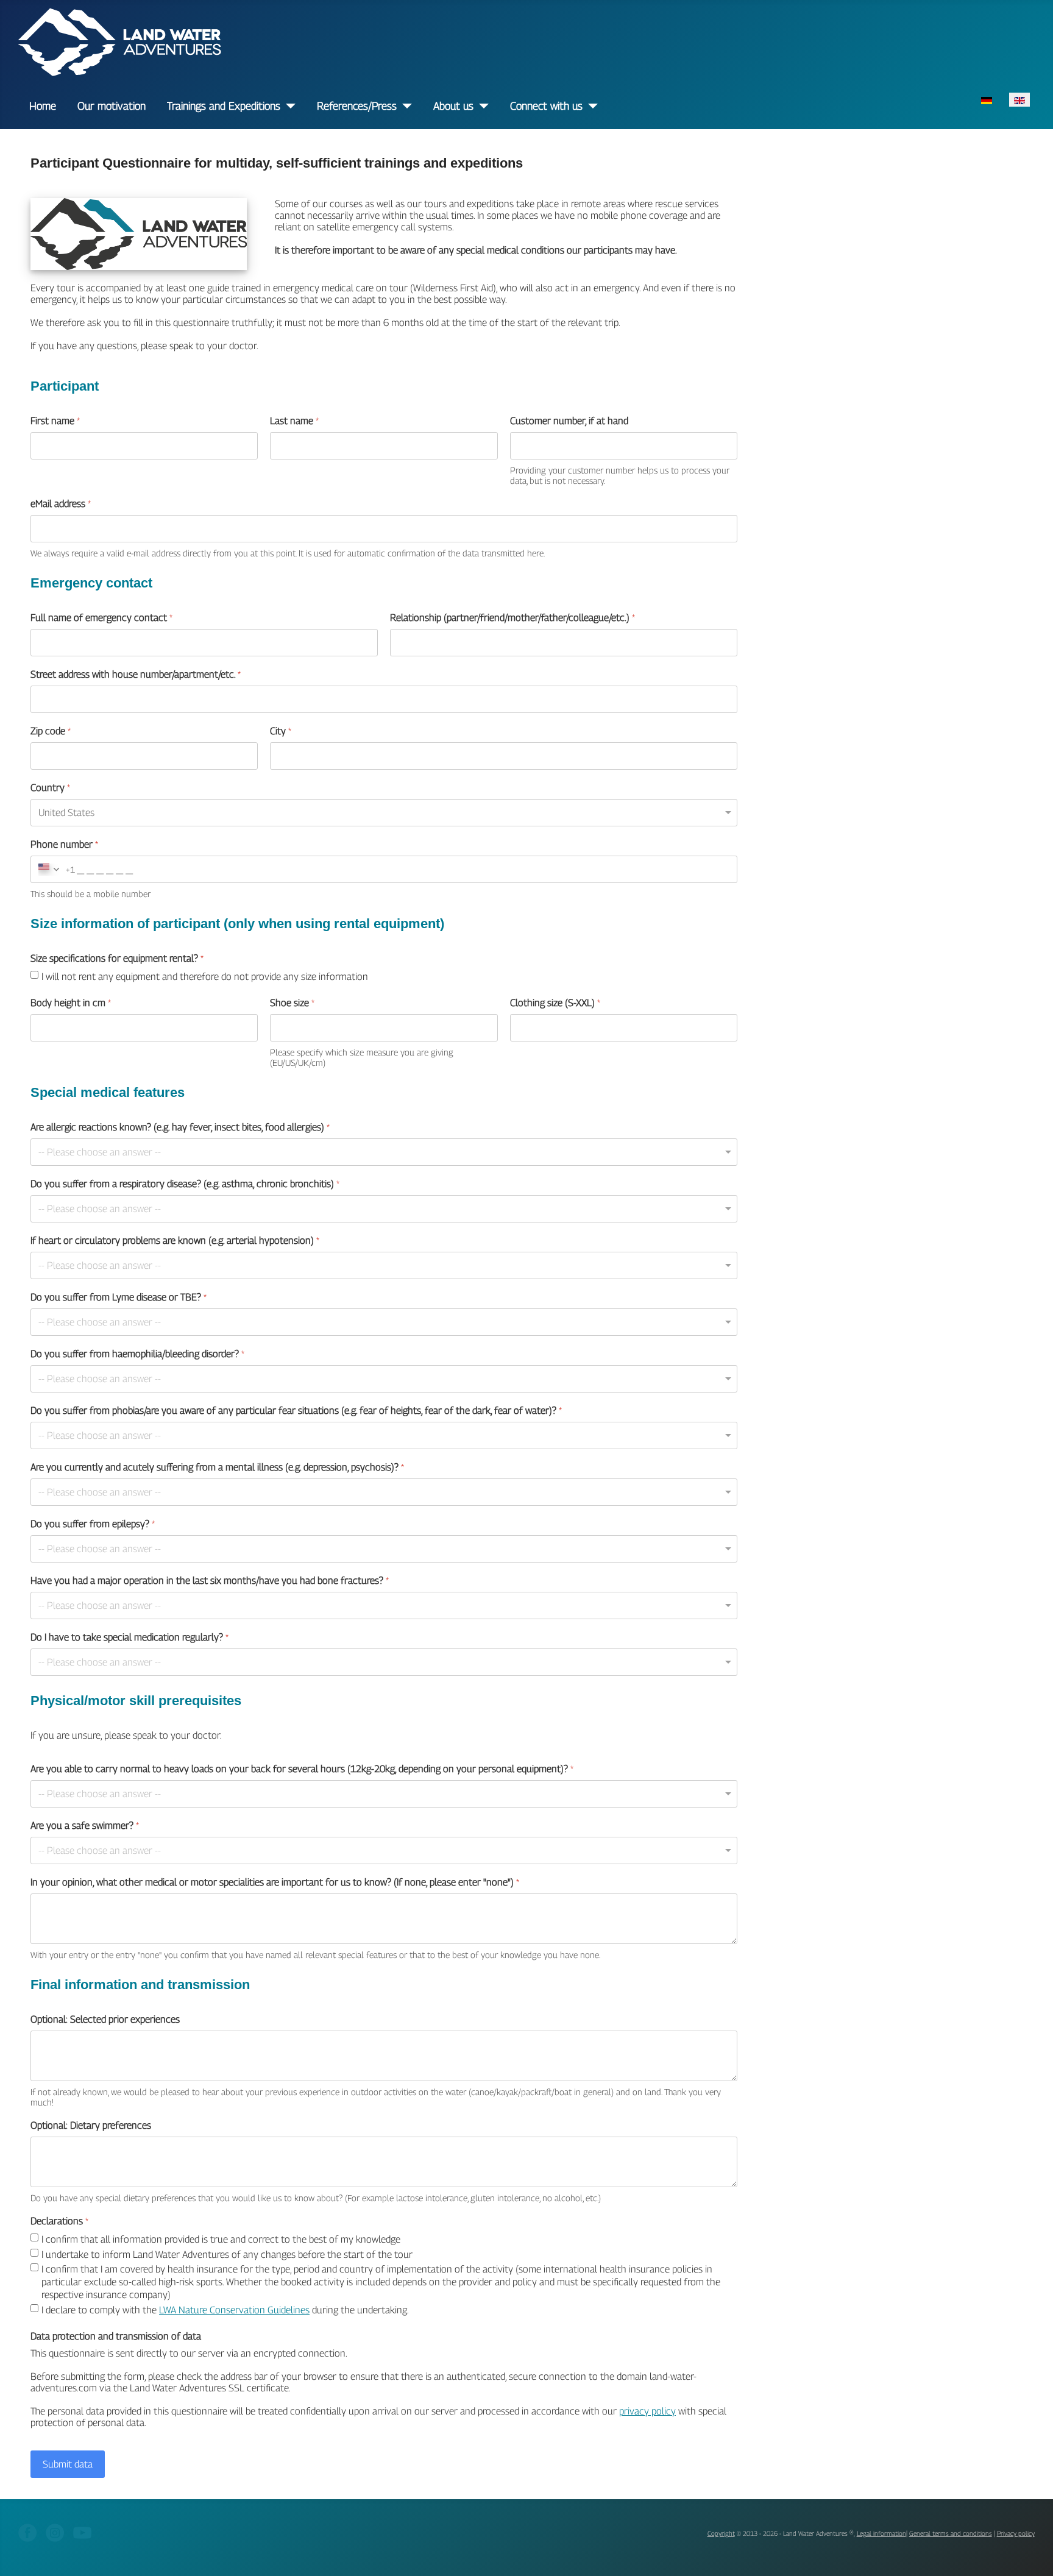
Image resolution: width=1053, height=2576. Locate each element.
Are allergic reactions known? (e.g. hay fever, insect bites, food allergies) (180, 1127)
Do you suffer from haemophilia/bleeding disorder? (137, 1354)
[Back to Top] (1032, 2554)
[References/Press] (404, 106)
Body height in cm (71, 1003)
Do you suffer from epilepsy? (93, 1524)
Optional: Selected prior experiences (105, 2019)
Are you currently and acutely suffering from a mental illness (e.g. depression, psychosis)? (217, 1467)
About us (453, 106)
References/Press (357, 106)
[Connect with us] (590, 106)
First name (55, 421)
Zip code (51, 731)
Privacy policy (1016, 2533)
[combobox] (53, 869)
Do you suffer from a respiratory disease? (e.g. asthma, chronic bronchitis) (185, 1184)
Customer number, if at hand (569, 421)
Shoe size (293, 1003)
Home (43, 106)
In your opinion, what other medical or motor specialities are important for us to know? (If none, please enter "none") (275, 1882)
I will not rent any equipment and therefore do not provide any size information (205, 977)
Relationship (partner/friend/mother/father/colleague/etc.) (512, 618)
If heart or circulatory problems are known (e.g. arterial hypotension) (175, 1240)
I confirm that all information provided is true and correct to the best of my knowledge (221, 2239)
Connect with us (546, 106)
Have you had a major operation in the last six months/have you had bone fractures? (210, 1581)
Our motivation (112, 106)
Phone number (64, 844)
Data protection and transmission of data (116, 2336)
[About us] (481, 106)
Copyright (721, 2533)
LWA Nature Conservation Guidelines (234, 2310)
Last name (295, 421)
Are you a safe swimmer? (85, 1826)
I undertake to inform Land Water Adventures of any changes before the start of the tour (227, 2254)
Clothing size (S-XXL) (555, 1003)
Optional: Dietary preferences (91, 2125)
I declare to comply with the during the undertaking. (225, 2310)
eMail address (61, 504)
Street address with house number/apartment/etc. (136, 674)
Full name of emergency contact (101, 618)
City (281, 731)
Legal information (881, 2533)
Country (50, 788)
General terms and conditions (951, 2533)
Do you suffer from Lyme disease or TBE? (119, 1297)
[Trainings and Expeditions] (288, 106)
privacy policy (647, 2411)
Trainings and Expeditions (224, 106)
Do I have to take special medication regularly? (129, 1637)
